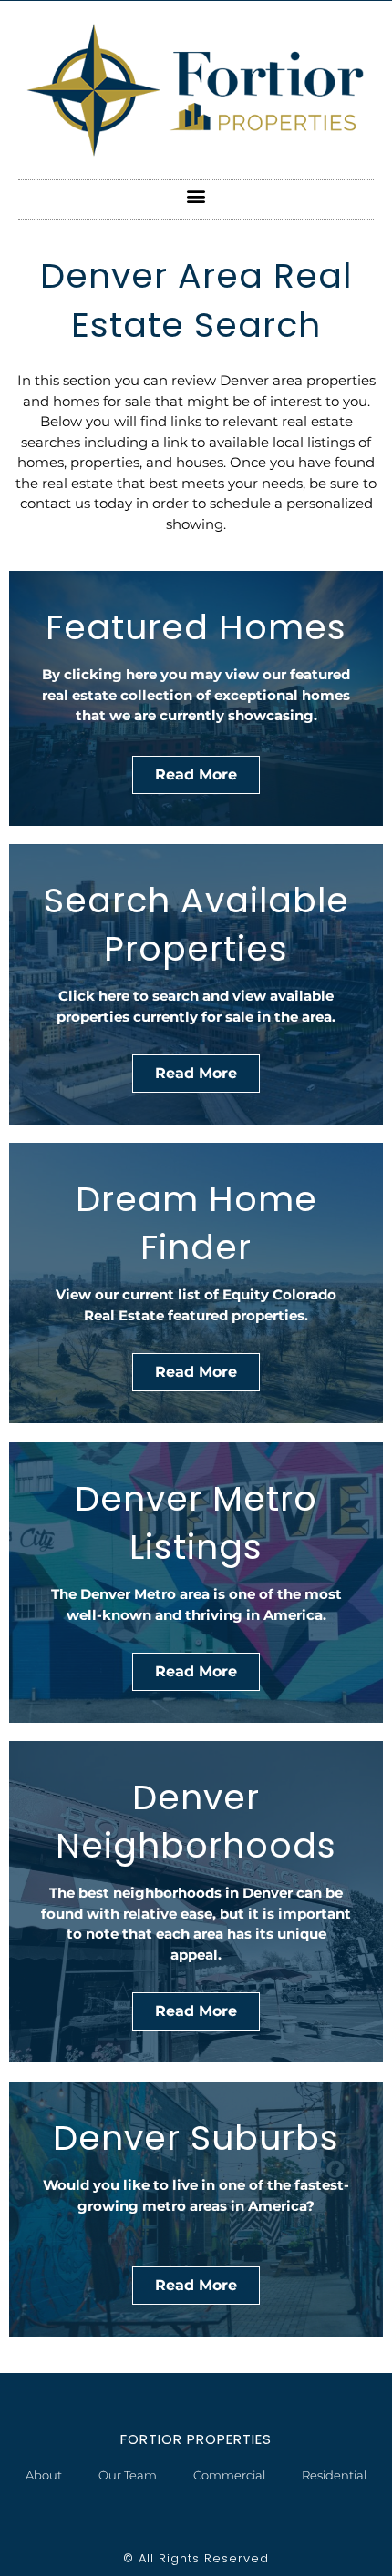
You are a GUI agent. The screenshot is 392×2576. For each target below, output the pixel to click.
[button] (196, 195)
